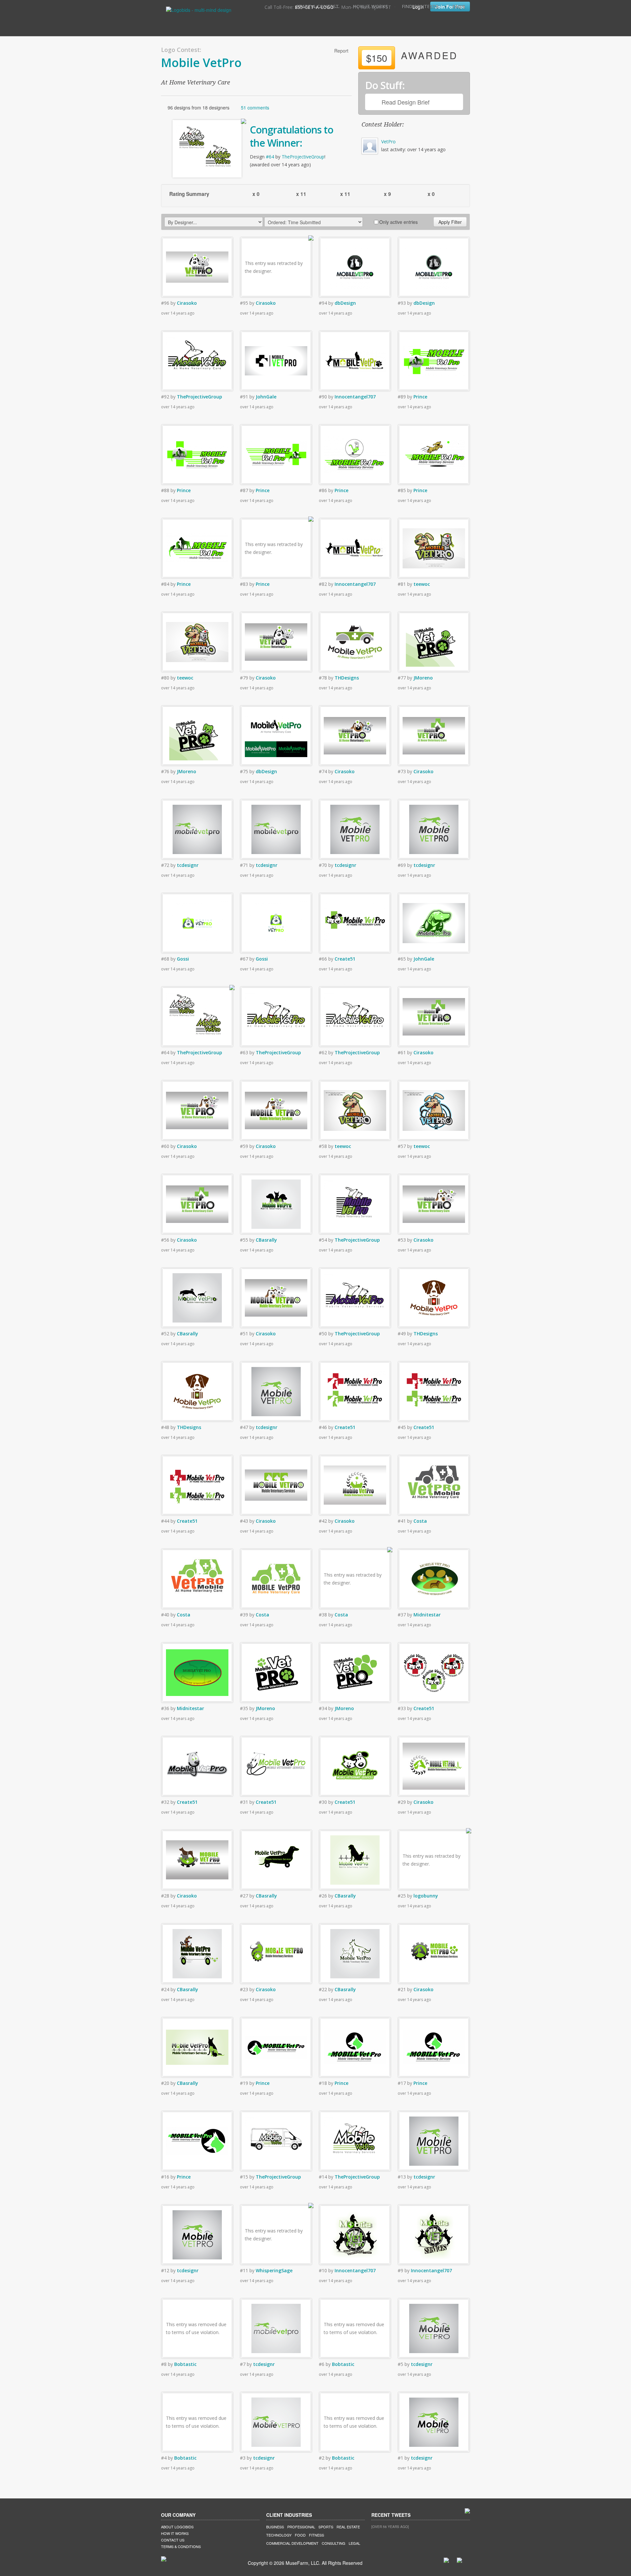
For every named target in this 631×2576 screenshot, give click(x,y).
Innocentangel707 (355, 397)
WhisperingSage (274, 2270)
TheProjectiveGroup (303, 157)
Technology (279, 2535)
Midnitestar (427, 1615)
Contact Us (173, 2540)
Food (300, 2535)
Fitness (316, 2535)
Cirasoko (187, 303)
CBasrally (266, 1240)
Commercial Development (292, 2543)
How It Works (370, 6)
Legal (354, 2543)
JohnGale (266, 397)
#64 (270, 157)
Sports (326, 2527)
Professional (301, 2527)
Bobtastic (185, 2364)
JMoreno (423, 678)
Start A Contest (317, 6)
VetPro (388, 142)
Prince (420, 397)
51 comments (255, 107)
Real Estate (348, 2527)
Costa (420, 1521)
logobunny (426, 1896)
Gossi (183, 959)
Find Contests (420, 6)
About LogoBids (177, 2527)
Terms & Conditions (181, 2546)
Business (275, 2527)
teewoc (422, 584)
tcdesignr (188, 865)
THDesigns (347, 678)
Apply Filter (450, 222)
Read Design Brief (406, 102)
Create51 (345, 959)
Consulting (334, 2543)
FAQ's (459, 6)
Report (341, 51)
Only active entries (398, 222)
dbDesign (345, 303)
